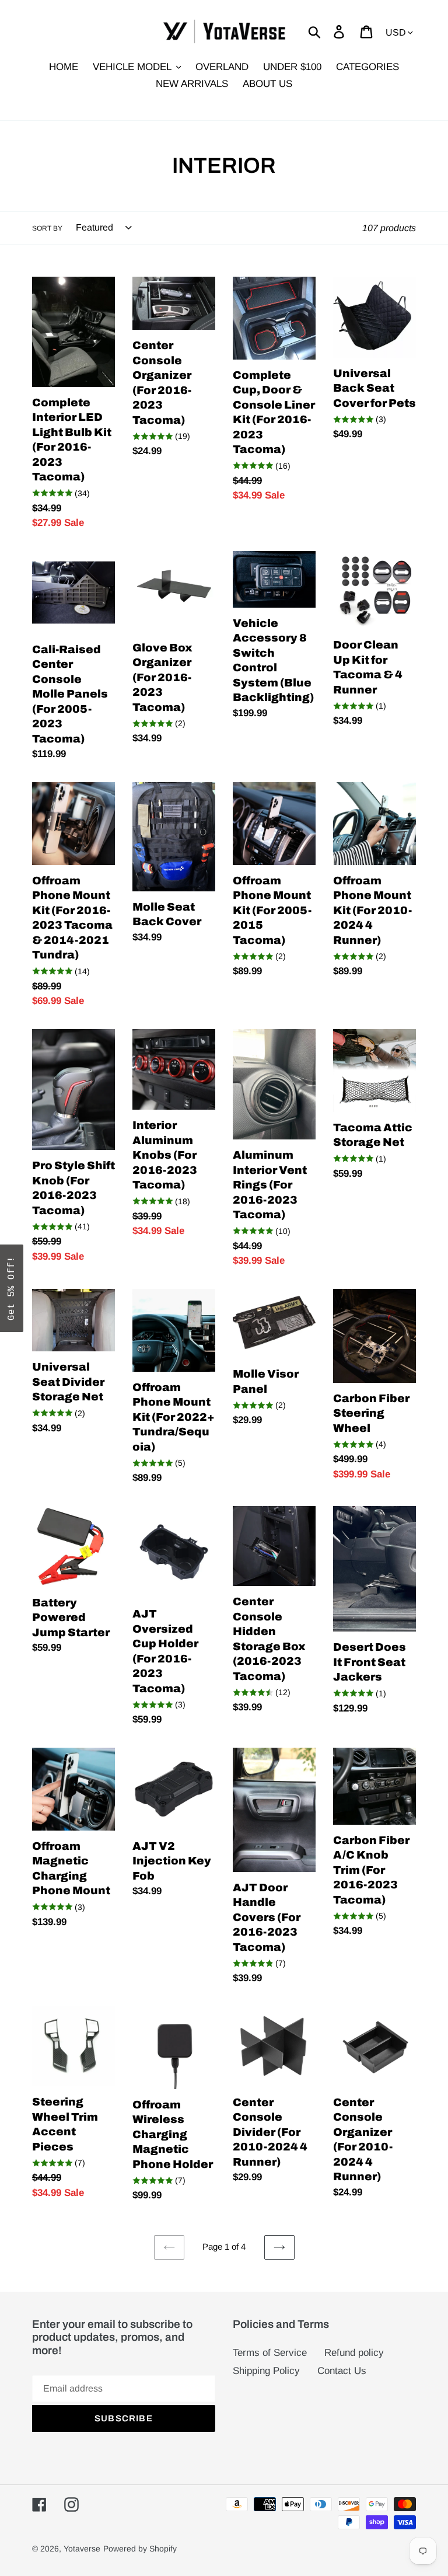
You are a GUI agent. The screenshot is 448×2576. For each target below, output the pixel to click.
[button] (12, 1288)
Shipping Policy (266, 2371)
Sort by (47, 228)
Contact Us (342, 2371)
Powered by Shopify (140, 2549)
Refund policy (354, 2353)
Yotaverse (82, 2549)
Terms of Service (270, 2353)
